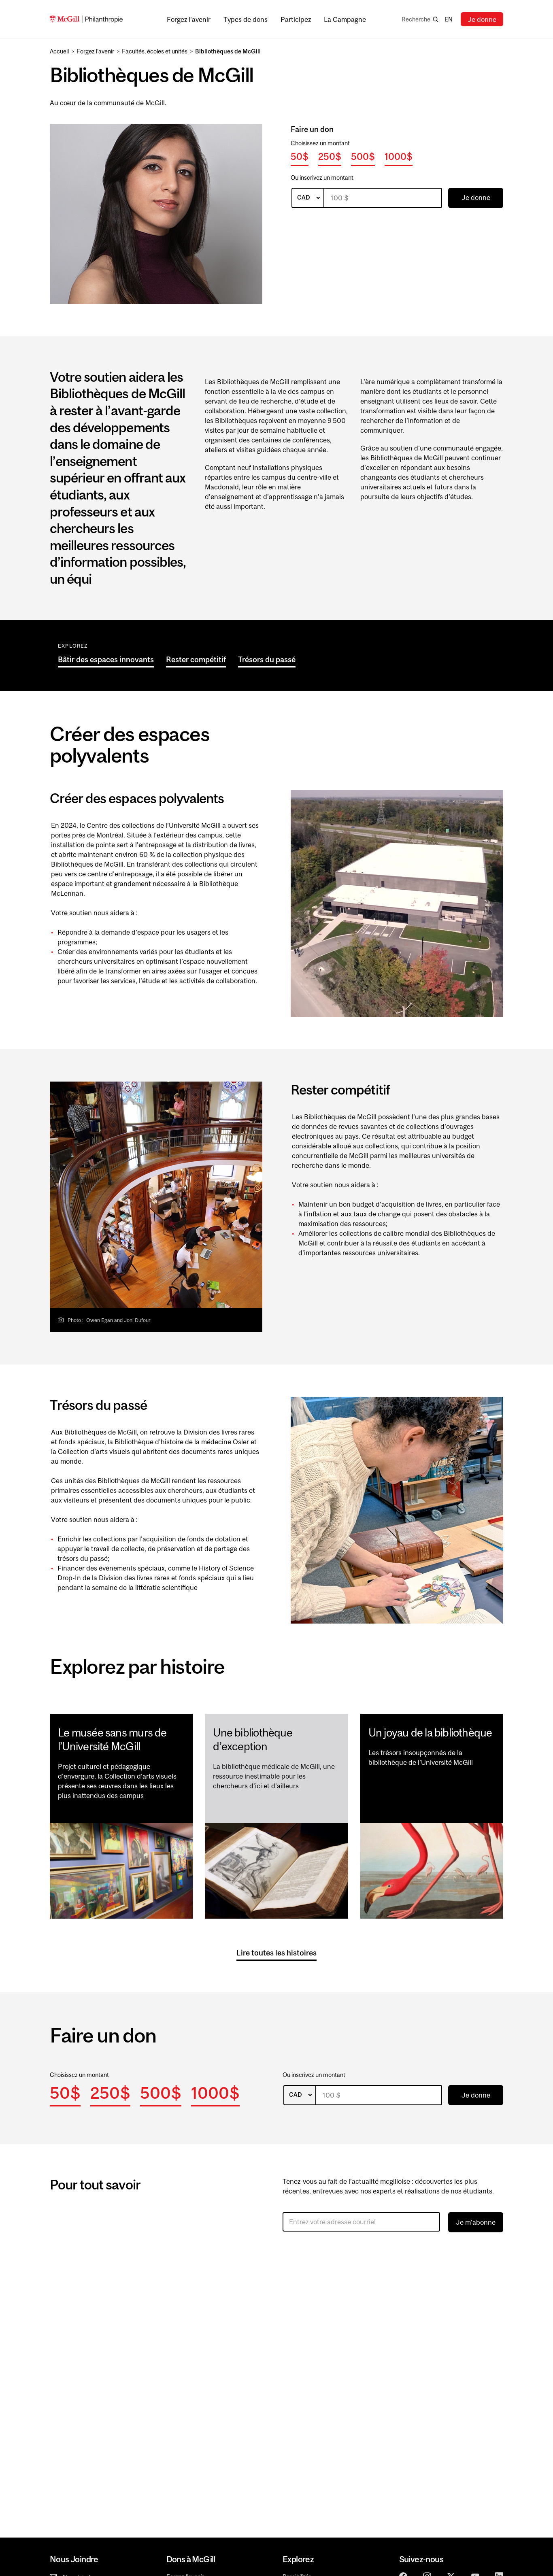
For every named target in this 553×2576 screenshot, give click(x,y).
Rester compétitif (196, 659)
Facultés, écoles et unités (155, 51)
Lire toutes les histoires (276, 1953)
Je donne (482, 19)
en (449, 19)
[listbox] (308, 198)
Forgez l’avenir (95, 51)
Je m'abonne (476, 2222)
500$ (363, 156)
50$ (300, 156)
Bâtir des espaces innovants (106, 659)
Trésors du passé (267, 659)
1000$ (399, 156)
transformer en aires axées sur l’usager (164, 971)
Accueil (59, 51)
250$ (330, 156)
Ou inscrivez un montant (322, 177)
